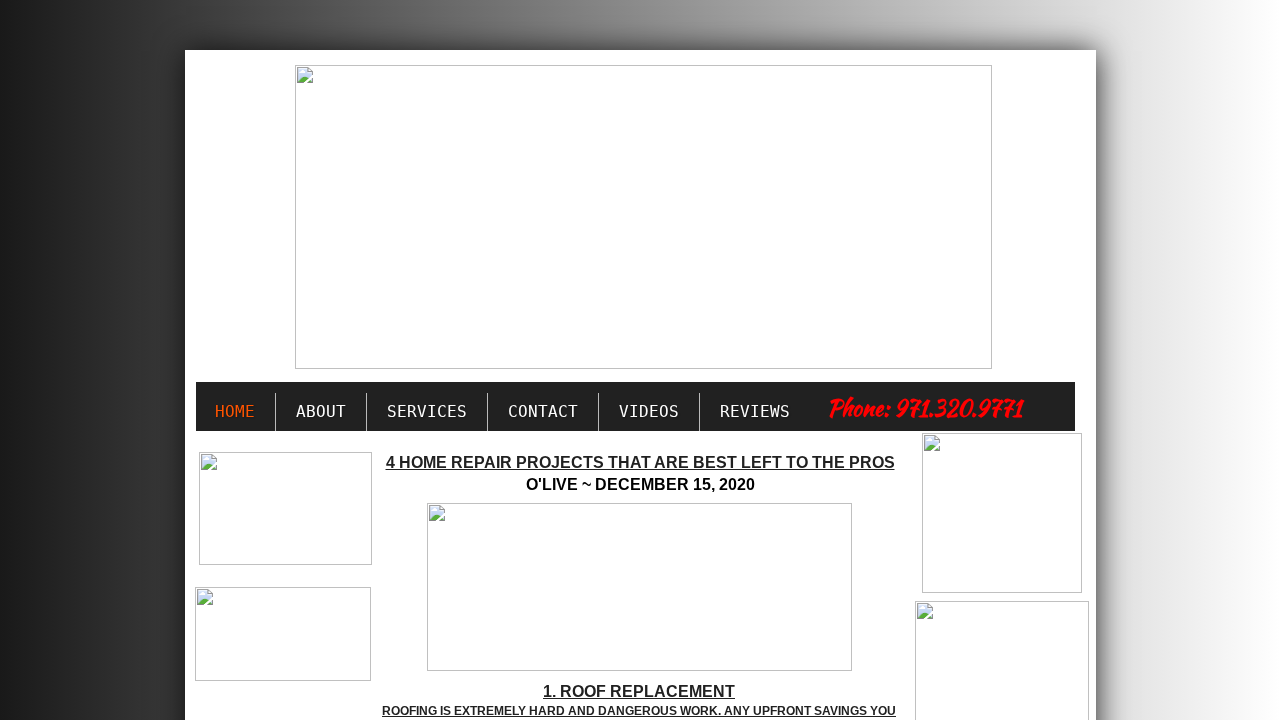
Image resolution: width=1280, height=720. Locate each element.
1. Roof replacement (639, 691)
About (321, 411)
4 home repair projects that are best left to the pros (640, 462)
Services (427, 411)
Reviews (755, 411)
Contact (543, 411)
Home (235, 411)
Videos (649, 411)
